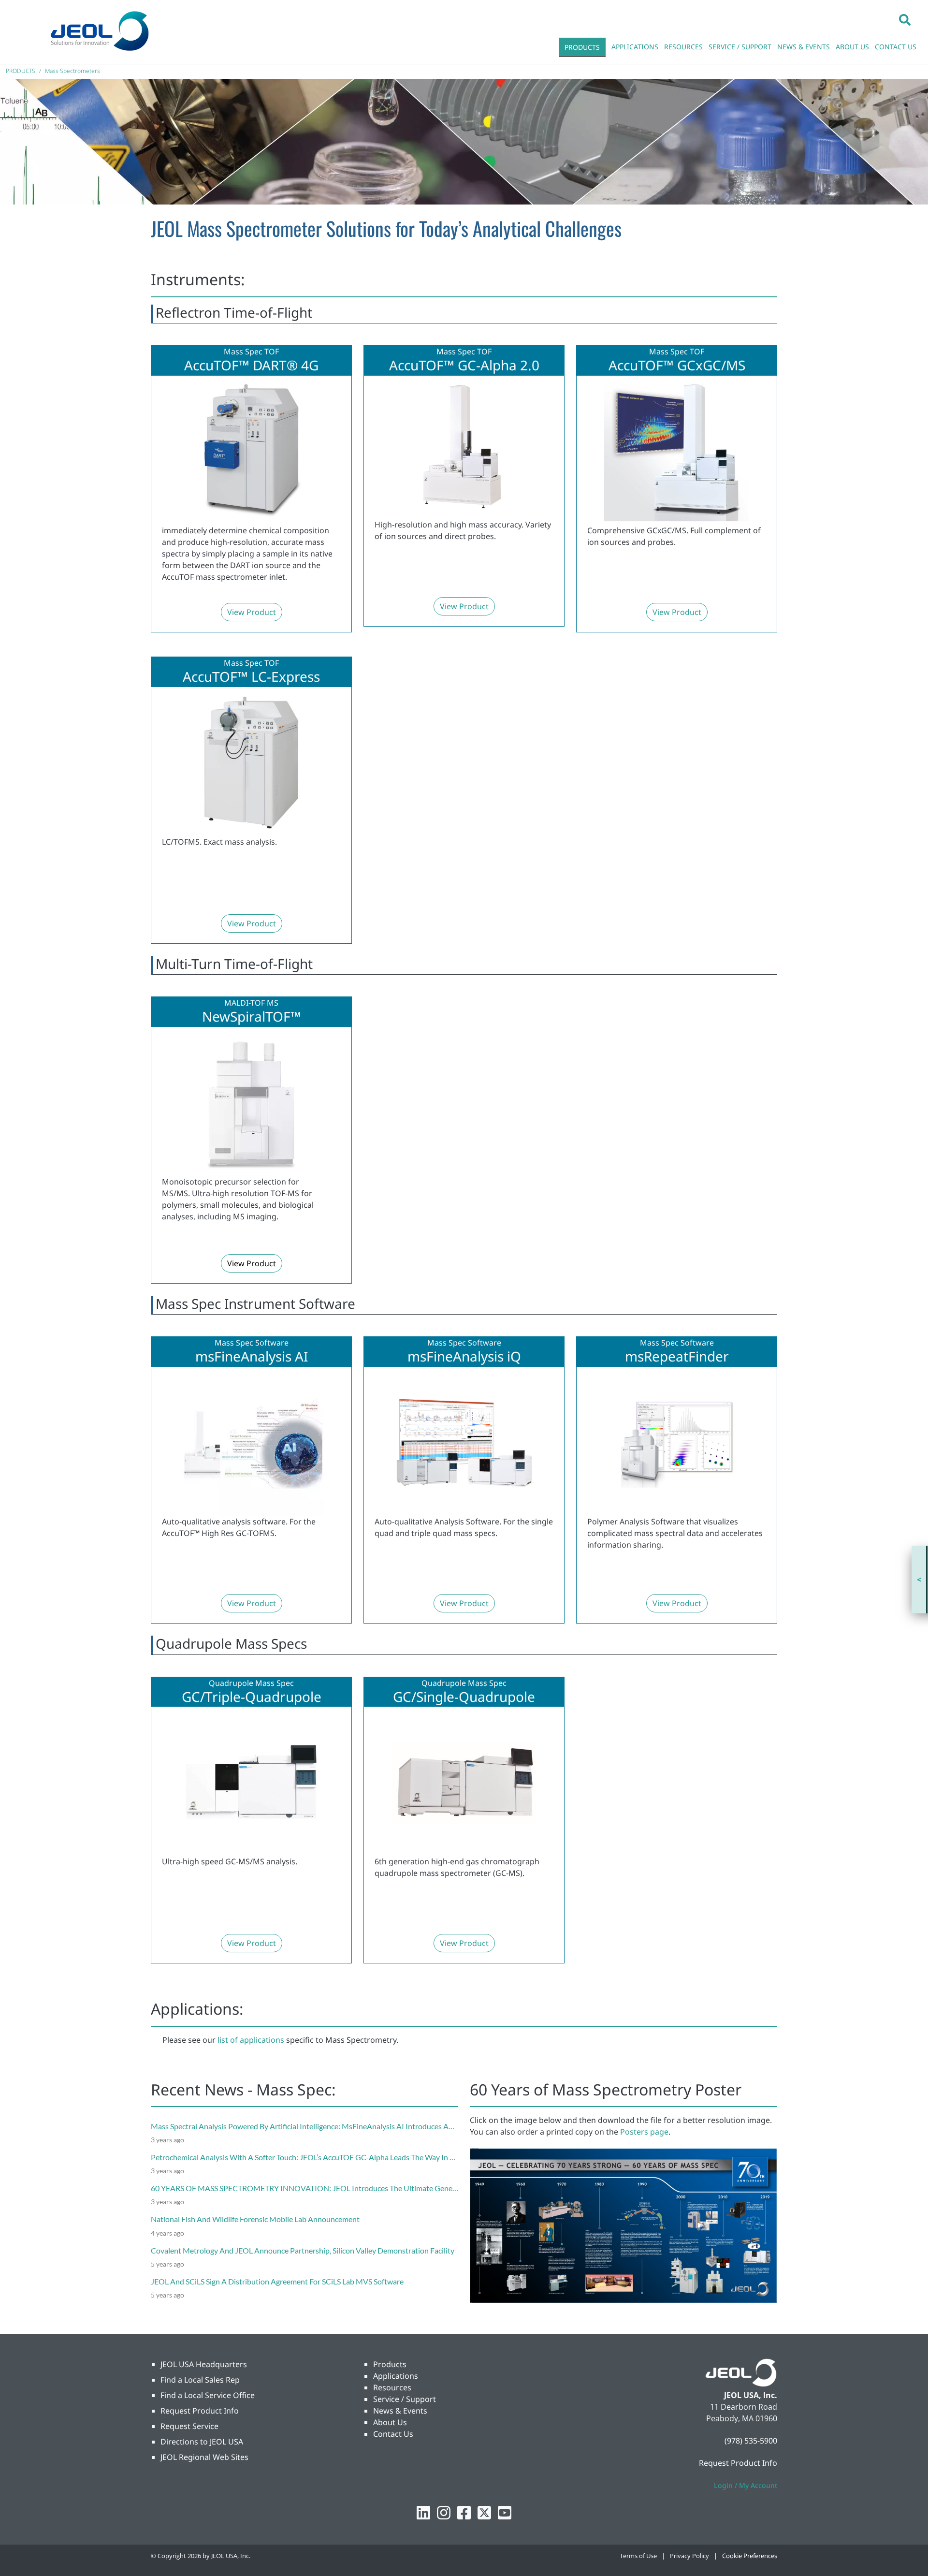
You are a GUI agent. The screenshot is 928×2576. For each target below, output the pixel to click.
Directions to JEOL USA (202, 2442)
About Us (390, 2422)
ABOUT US (852, 47)
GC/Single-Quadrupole (464, 1697)
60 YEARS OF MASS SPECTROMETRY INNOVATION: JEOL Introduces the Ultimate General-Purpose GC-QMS (338, 2188)
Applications (396, 2376)
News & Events (400, 2411)
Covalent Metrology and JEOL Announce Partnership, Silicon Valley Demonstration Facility (303, 2250)
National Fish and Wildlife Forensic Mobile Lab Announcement (255, 2219)
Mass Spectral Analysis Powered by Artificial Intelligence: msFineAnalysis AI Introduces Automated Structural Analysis (348, 2126)
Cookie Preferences (750, 2556)
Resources (392, 2387)
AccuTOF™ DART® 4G (251, 366)
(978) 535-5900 (751, 2441)
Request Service (189, 2426)
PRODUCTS (582, 47)
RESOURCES (683, 47)
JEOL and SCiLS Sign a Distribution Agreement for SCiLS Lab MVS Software (277, 2281)
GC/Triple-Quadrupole (252, 1697)
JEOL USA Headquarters (204, 2364)
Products (390, 2364)
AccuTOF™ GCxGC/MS (677, 366)
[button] (905, 19)
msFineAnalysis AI (252, 1357)
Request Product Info (200, 2411)
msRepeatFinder (677, 1357)
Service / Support (405, 2399)
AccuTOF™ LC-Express (251, 677)
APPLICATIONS (635, 47)
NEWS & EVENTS (804, 47)
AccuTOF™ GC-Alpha (453, 366)
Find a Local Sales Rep (200, 2380)
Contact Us (393, 2434)
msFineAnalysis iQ (464, 1357)
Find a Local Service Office (208, 2395)
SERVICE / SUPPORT (740, 47)
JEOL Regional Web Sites (204, 2457)
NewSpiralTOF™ (252, 1017)
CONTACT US (896, 47)
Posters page (644, 2132)
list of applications (251, 2040)
